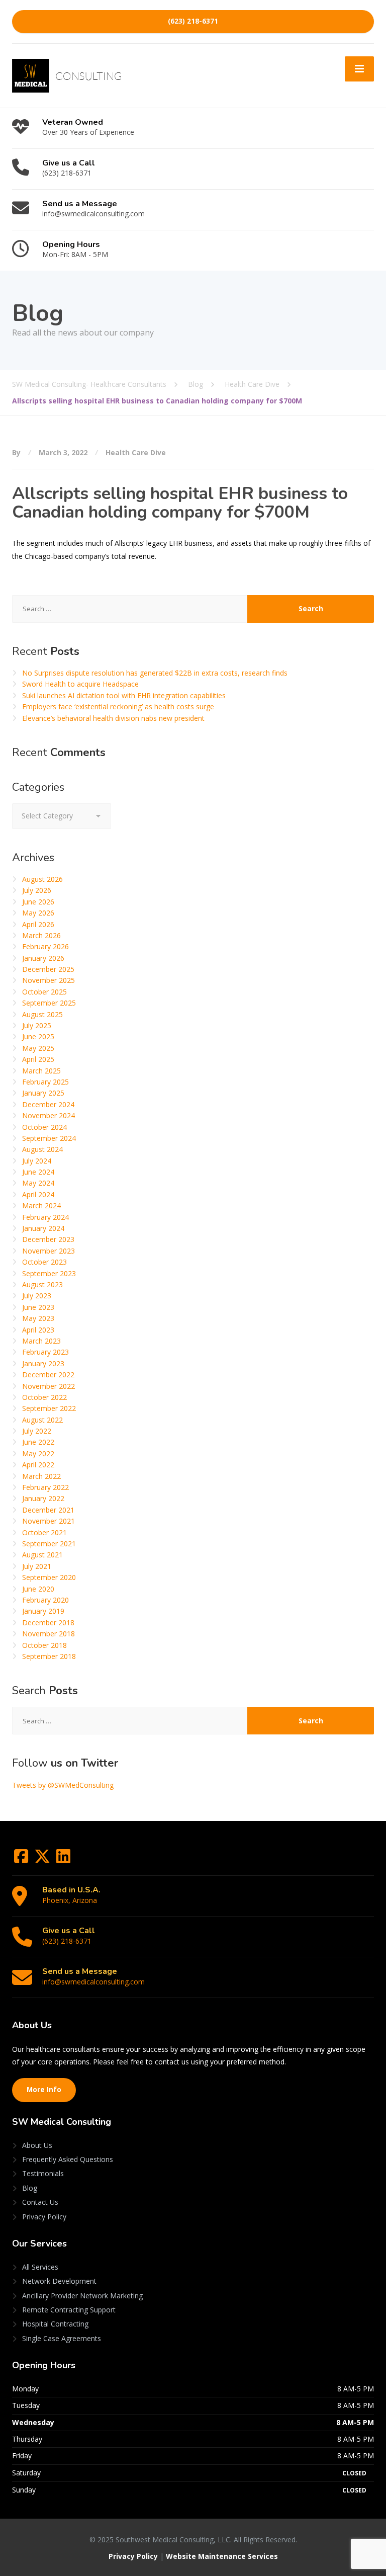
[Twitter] (43, 1859)
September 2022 (49, 1408)
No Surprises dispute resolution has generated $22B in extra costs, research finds (155, 673)
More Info (44, 2090)
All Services (40, 2267)
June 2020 (38, 1589)
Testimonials (43, 2173)
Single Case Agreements (62, 2338)
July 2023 (37, 1296)
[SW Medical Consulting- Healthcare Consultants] (67, 75)
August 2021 (42, 1555)
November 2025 (49, 980)
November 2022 (49, 1386)
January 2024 (43, 1228)
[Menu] (359, 69)
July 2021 (37, 1566)
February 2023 (45, 1352)
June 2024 (38, 1172)
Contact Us (40, 2202)
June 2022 (38, 1442)
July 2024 (37, 1161)
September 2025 (49, 1003)
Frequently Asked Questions (68, 2159)
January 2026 (43, 958)
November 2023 (49, 1251)
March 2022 (41, 1476)
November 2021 (49, 1521)
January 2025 (43, 1093)
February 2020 (45, 1600)
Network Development (59, 2281)
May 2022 (38, 1453)
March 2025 (41, 1071)
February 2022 (45, 1487)
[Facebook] (22, 1859)
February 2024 (45, 1217)
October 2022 (44, 1397)
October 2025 (44, 992)
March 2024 (41, 1206)
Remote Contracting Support (69, 2310)
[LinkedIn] (63, 1859)
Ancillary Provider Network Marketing (82, 2296)
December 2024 (48, 1104)
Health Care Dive (136, 452)
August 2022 (42, 1420)
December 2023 (48, 1239)
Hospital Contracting (55, 2324)
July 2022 (37, 1431)
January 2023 (43, 1363)
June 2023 (38, 1307)
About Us (37, 2145)
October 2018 (44, 1645)
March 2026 (41, 935)
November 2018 (49, 1634)
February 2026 (45, 946)
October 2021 (44, 1532)
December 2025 (48, 969)
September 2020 (49, 1577)
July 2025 (37, 1025)
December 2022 (48, 1375)
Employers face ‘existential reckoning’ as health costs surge (118, 707)
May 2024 (38, 1183)
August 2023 (42, 1284)
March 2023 (41, 1341)
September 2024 (49, 1138)
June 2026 (38, 902)
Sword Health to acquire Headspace (80, 684)
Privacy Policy (44, 2217)
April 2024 (38, 1194)
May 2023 (38, 1318)
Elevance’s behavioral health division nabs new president (113, 718)
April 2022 (38, 1465)
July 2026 (37, 890)
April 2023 (38, 1330)
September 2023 (49, 1273)
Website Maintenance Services (222, 2556)
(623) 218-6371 (193, 21)
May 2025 (38, 1048)
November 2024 (49, 1115)
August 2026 (42, 879)
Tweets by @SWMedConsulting (63, 1785)
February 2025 (45, 1082)
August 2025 (42, 1014)
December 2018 (48, 1623)
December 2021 (48, 1510)
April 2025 (38, 1059)
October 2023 (44, 1262)
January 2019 (43, 1611)
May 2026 (38, 913)
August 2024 (42, 1149)
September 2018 (49, 1656)
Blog (30, 2188)
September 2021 (49, 1544)
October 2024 (44, 1127)
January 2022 (43, 1498)
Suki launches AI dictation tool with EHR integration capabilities (124, 695)
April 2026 (38, 924)
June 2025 (38, 1036)
